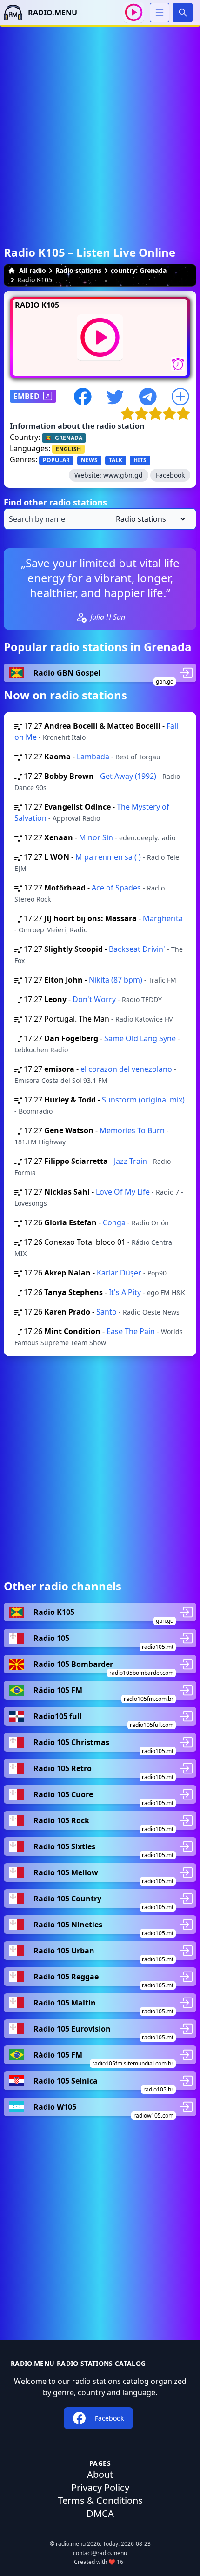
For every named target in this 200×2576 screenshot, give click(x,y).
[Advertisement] (100, 126)
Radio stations (78, 270)
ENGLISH (68, 449)
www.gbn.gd (123, 475)
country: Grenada (139, 270)
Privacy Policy (100, 2487)
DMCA (100, 2513)
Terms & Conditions (100, 2500)
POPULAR (56, 460)
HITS (140, 460)
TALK (116, 460)
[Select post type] (149, 519)
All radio (33, 270)
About (100, 2474)
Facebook (170, 475)
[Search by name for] (100, 519)
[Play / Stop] (134, 12)
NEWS (89, 460)
